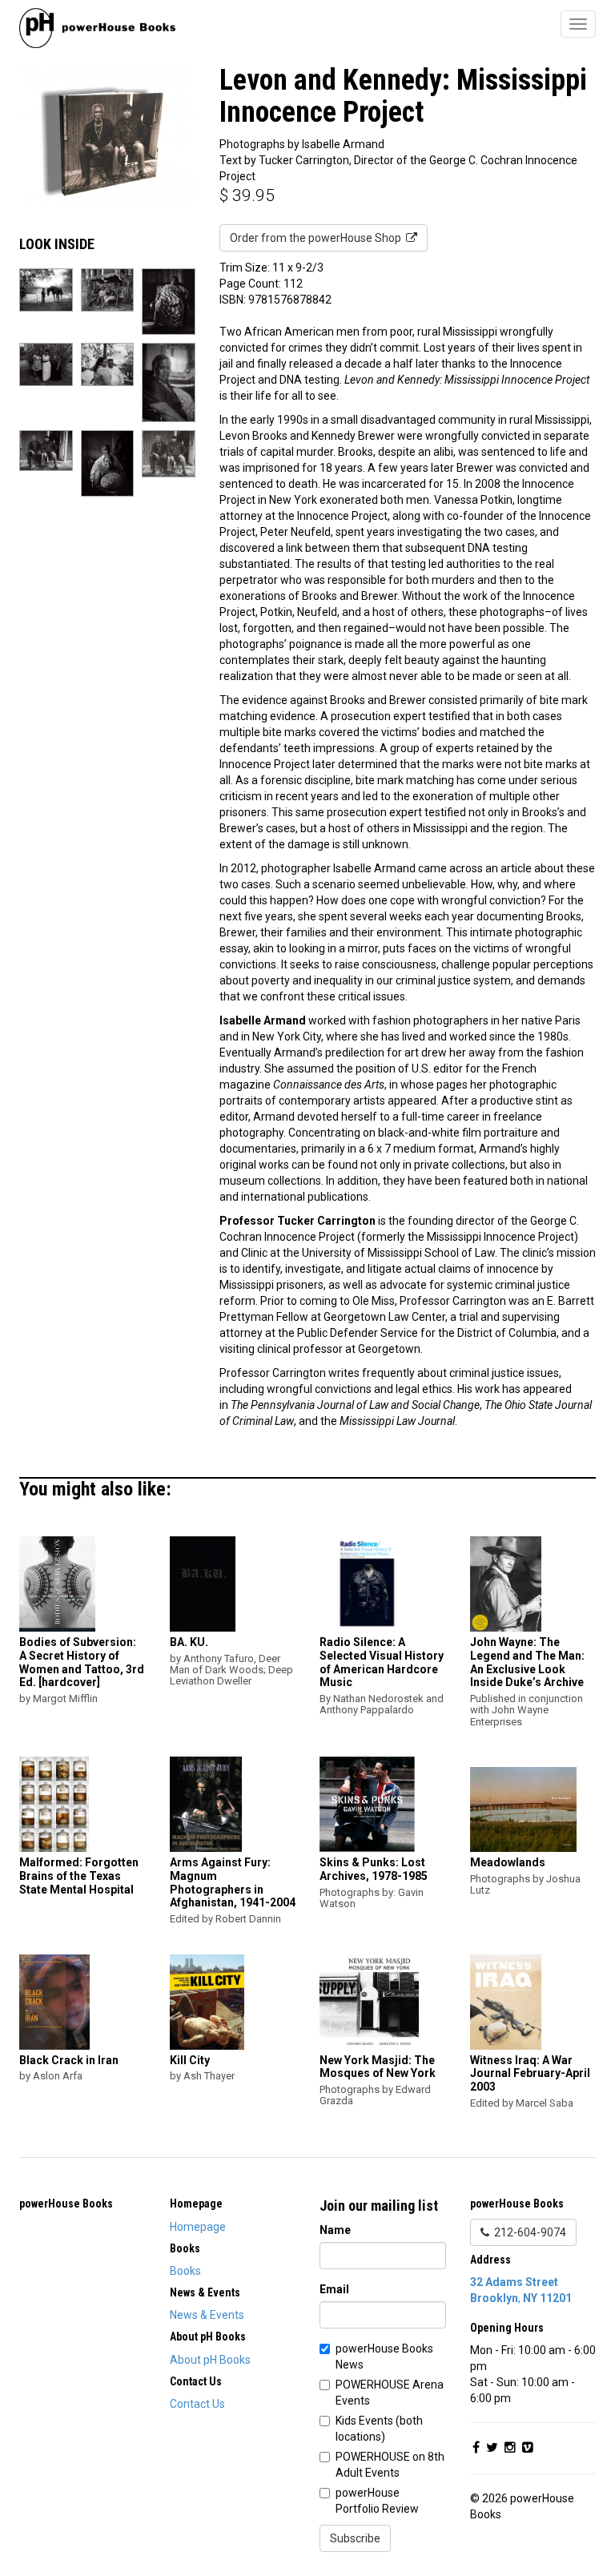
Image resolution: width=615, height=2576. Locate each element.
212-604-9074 (528, 2232)
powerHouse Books (66, 2204)
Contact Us (197, 2404)
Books (185, 2271)
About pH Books (210, 2360)
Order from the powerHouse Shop (318, 238)
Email (334, 2289)
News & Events (207, 2315)
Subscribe (355, 2538)
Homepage (198, 2227)
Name (335, 2230)
